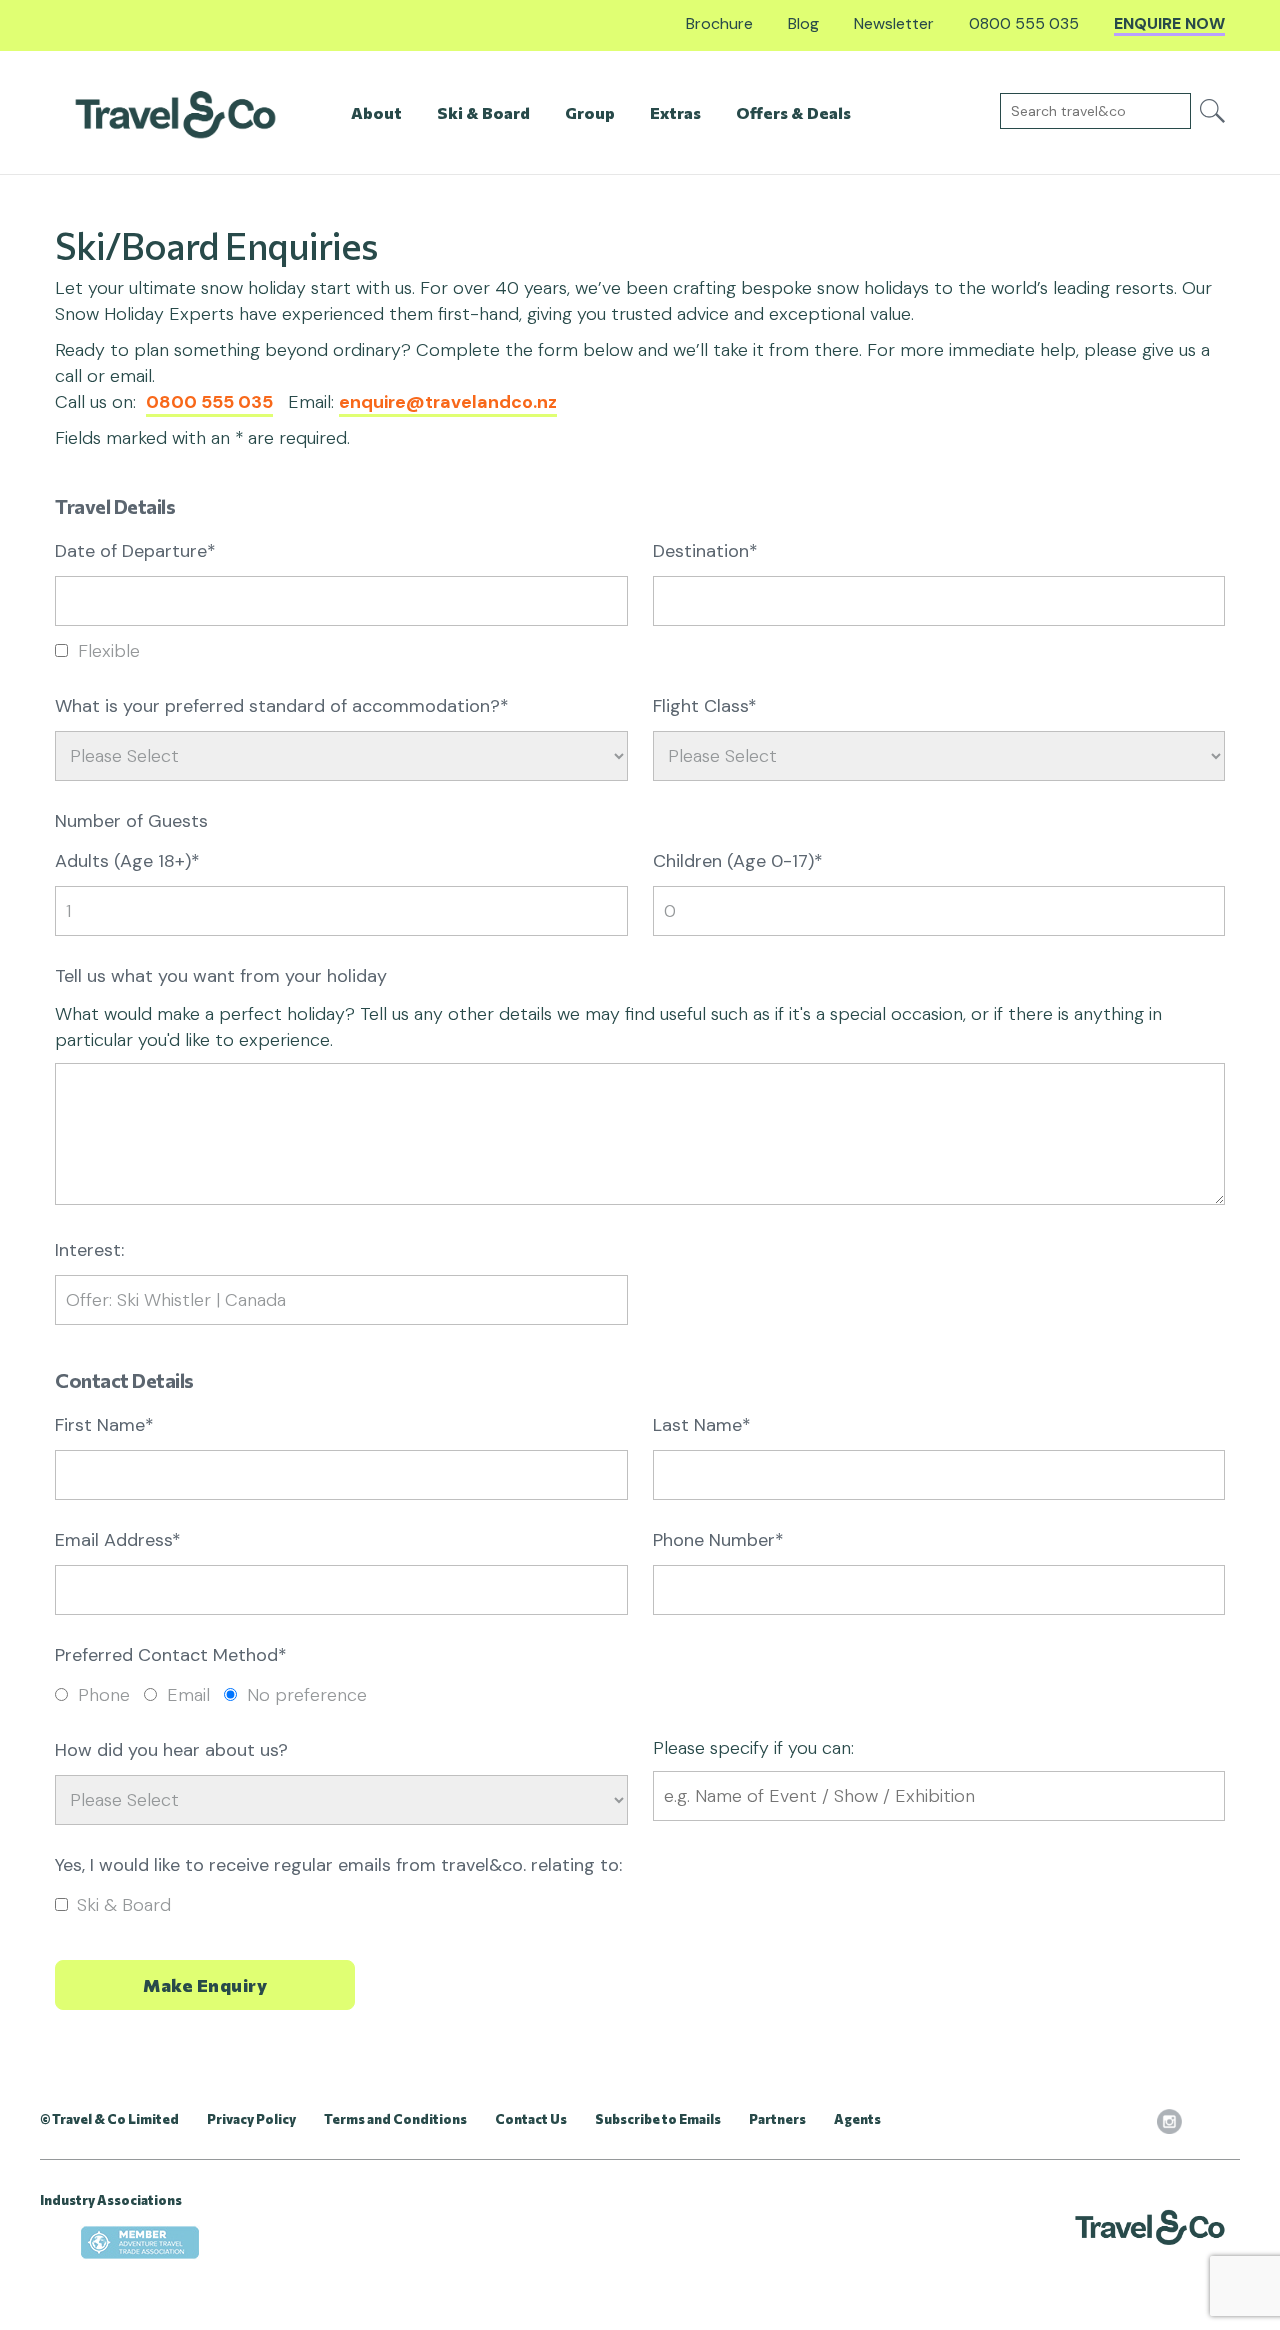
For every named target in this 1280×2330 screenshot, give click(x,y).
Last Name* (702, 1425)
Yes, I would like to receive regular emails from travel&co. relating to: (338, 1865)
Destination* (705, 551)
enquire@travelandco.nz (448, 402)
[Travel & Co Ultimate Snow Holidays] (175, 113)
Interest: (89, 1250)
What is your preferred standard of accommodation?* (282, 706)
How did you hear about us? (171, 1750)
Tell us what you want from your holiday (221, 976)
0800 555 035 (209, 402)
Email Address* (118, 1540)
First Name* (104, 1425)
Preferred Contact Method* (171, 1655)
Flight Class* (705, 706)
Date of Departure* (135, 551)
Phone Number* (718, 1540)
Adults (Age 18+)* (127, 861)
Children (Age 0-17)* (738, 861)
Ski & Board (124, 1905)
